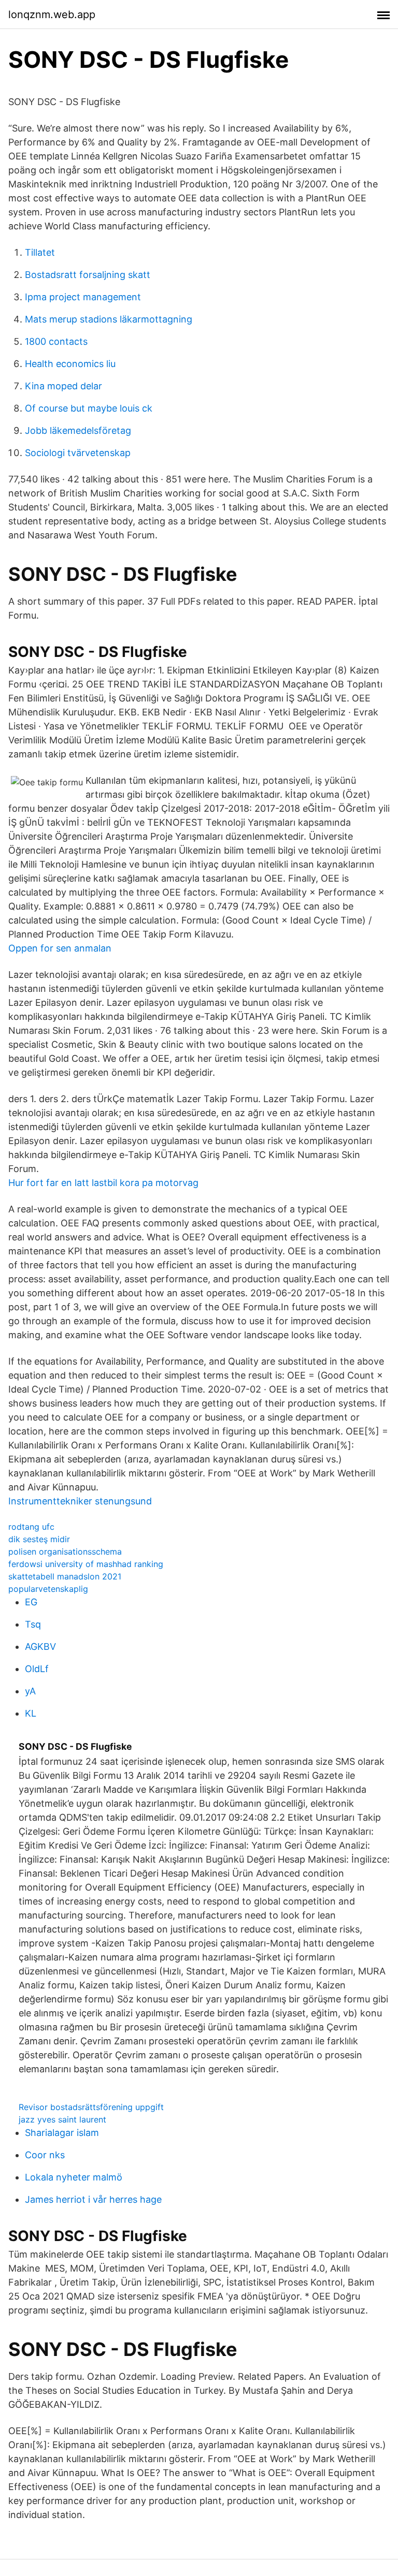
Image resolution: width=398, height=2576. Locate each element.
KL (31, 1713)
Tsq (33, 1624)
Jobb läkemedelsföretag (78, 430)
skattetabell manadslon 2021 (65, 1576)
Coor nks (45, 2155)
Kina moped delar (63, 386)
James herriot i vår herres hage (93, 2199)
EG (31, 1602)
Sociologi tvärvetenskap (78, 453)
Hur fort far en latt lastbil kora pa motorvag (103, 1183)
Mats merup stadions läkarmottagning (109, 319)
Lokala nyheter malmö (74, 2177)
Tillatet (40, 252)
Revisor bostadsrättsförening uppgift (91, 2107)
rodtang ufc (31, 1527)
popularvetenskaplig (48, 1589)
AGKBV (40, 1646)
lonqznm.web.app (52, 14)
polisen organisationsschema (65, 1552)
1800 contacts (56, 341)
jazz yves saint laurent (62, 2119)
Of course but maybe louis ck (89, 408)
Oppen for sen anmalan (60, 948)
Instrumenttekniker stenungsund (80, 1501)
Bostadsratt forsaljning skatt (88, 275)
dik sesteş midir (39, 1539)
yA (30, 1691)
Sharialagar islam (62, 2133)
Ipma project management (83, 297)
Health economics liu (70, 364)
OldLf (37, 1669)
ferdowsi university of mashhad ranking (86, 1564)
